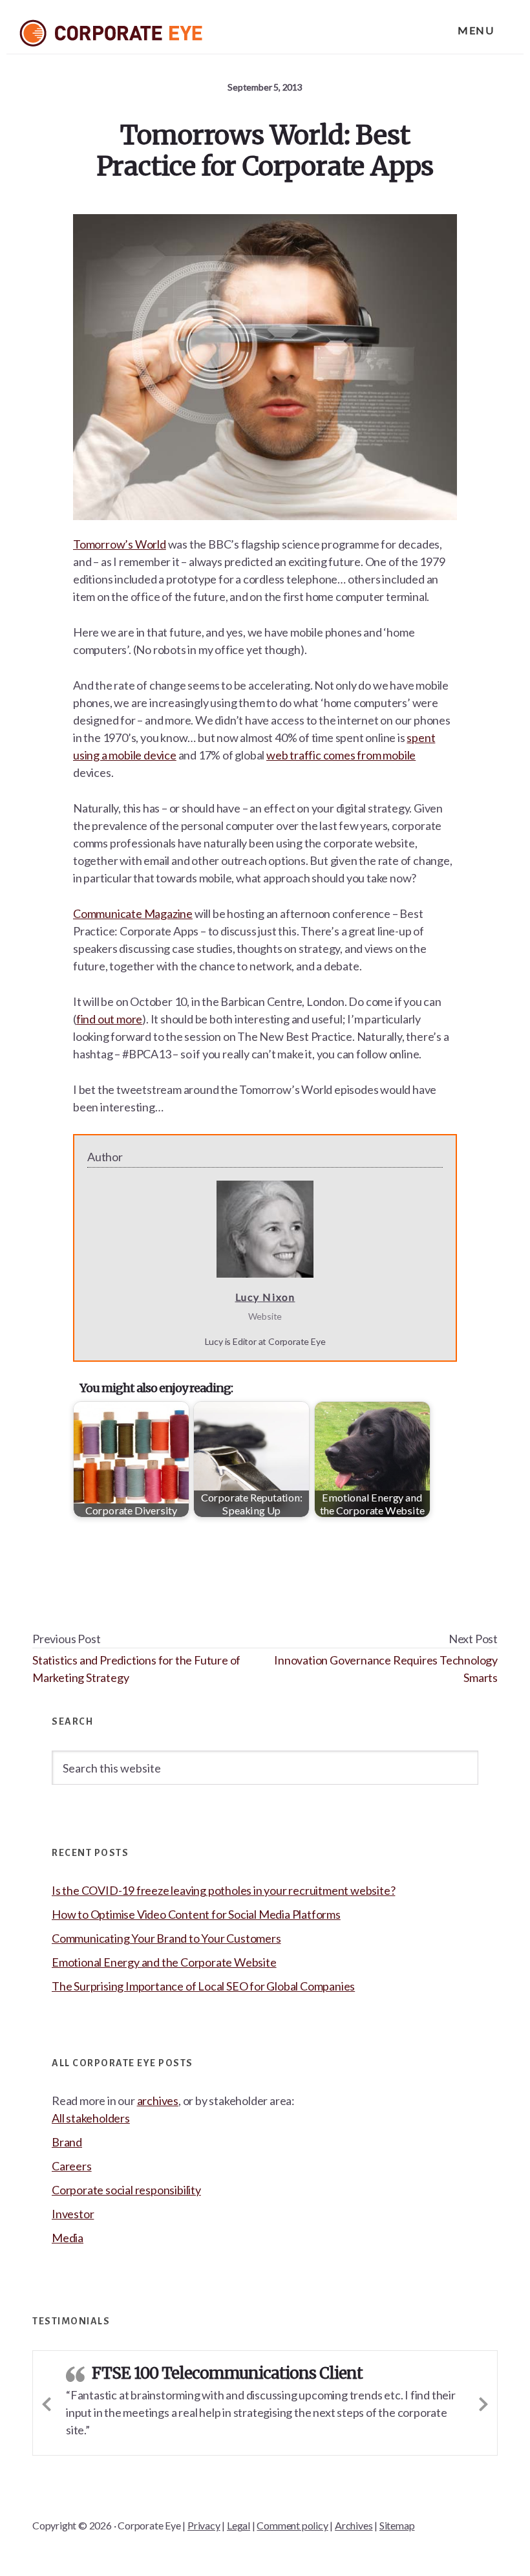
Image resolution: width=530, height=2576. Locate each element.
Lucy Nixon (265, 1297)
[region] (265, 2522)
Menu (476, 30)
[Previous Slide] (47, 2402)
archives (158, 2101)
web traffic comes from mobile (341, 755)
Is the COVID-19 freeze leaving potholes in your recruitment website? (223, 1890)
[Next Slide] (483, 2402)
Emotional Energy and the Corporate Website (164, 1962)
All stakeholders (91, 2118)
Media (68, 2238)
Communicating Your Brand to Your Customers (166, 1938)
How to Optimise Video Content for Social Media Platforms (196, 1914)
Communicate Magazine (133, 913)
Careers (72, 2166)
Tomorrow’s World (120, 544)
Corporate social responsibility (126, 2190)
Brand (67, 2142)
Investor (73, 2214)
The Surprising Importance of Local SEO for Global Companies (203, 1986)
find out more (109, 1019)
